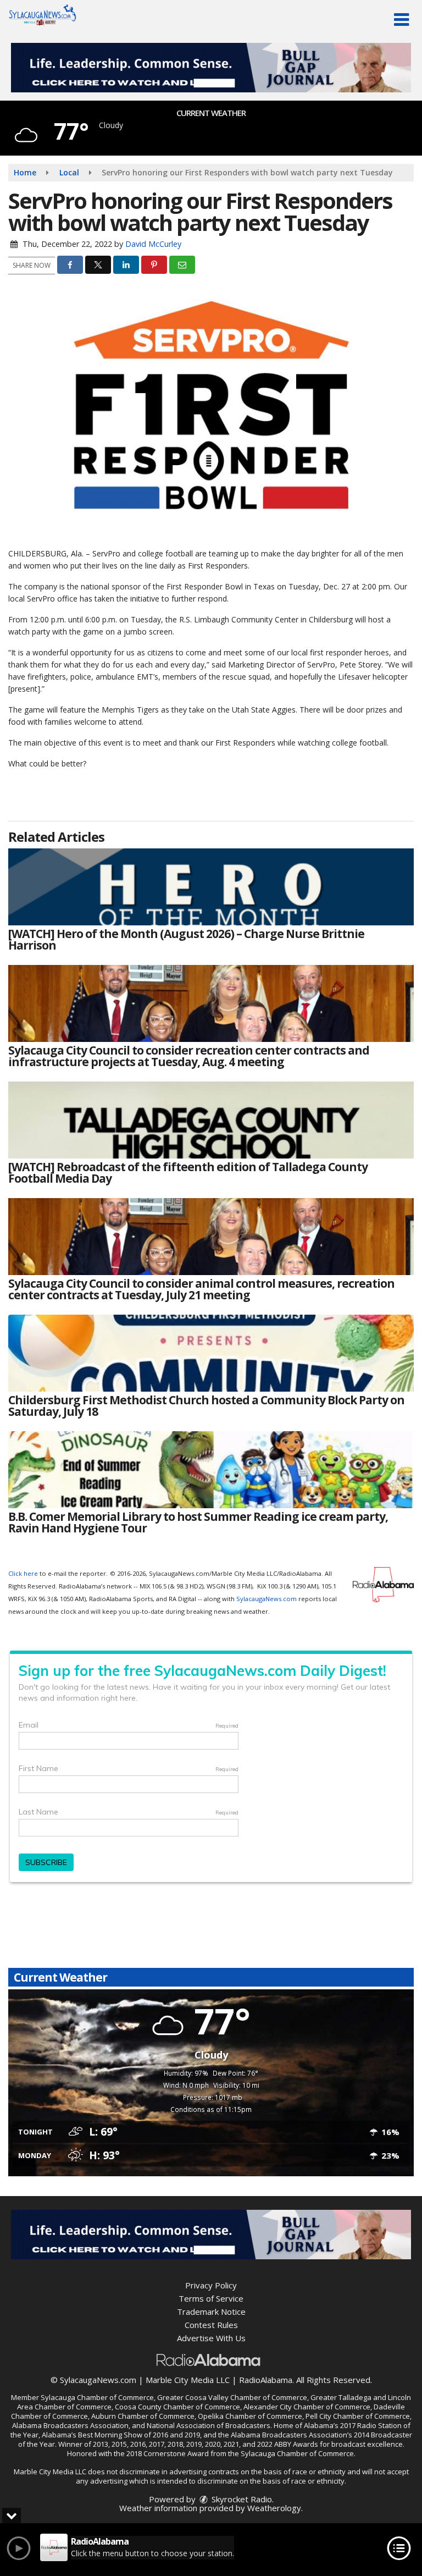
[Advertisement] (211, 68)
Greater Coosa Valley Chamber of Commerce (232, 2397)
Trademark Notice (211, 2312)
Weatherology (274, 2508)
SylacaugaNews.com (266, 1599)
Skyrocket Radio (241, 2499)
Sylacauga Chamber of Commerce (97, 2397)
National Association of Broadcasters (209, 2425)
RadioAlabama (266, 2380)
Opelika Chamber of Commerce (250, 2416)
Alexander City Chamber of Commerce (307, 2407)
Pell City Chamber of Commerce (358, 2416)
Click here (23, 1573)
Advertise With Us (211, 2338)
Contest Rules (211, 2325)
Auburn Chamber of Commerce (143, 2416)
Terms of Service (211, 2298)
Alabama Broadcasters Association (70, 2425)
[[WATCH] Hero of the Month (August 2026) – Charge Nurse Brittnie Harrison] (211, 887)
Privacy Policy (211, 2285)
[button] (401, 20)
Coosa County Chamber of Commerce (177, 2407)
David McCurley (153, 244)
